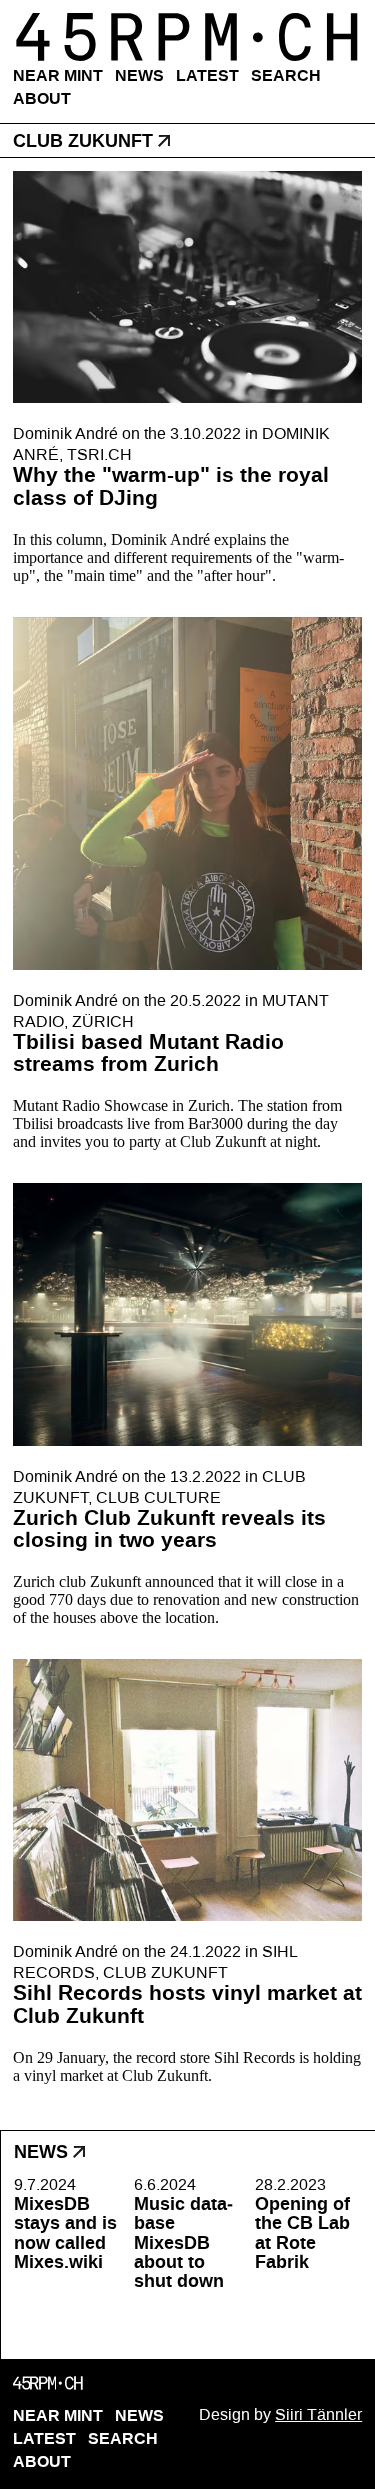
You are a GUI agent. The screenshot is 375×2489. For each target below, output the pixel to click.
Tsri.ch (99, 454)
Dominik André (65, 433)
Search (286, 75)
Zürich (103, 1021)
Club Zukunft (165, 1972)
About (42, 98)
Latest (207, 75)
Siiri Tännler (318, 2414)
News (139, 75)
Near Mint (58, 75)
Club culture (158, 1497)
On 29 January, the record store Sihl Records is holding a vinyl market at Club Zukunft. (187, 2066)
